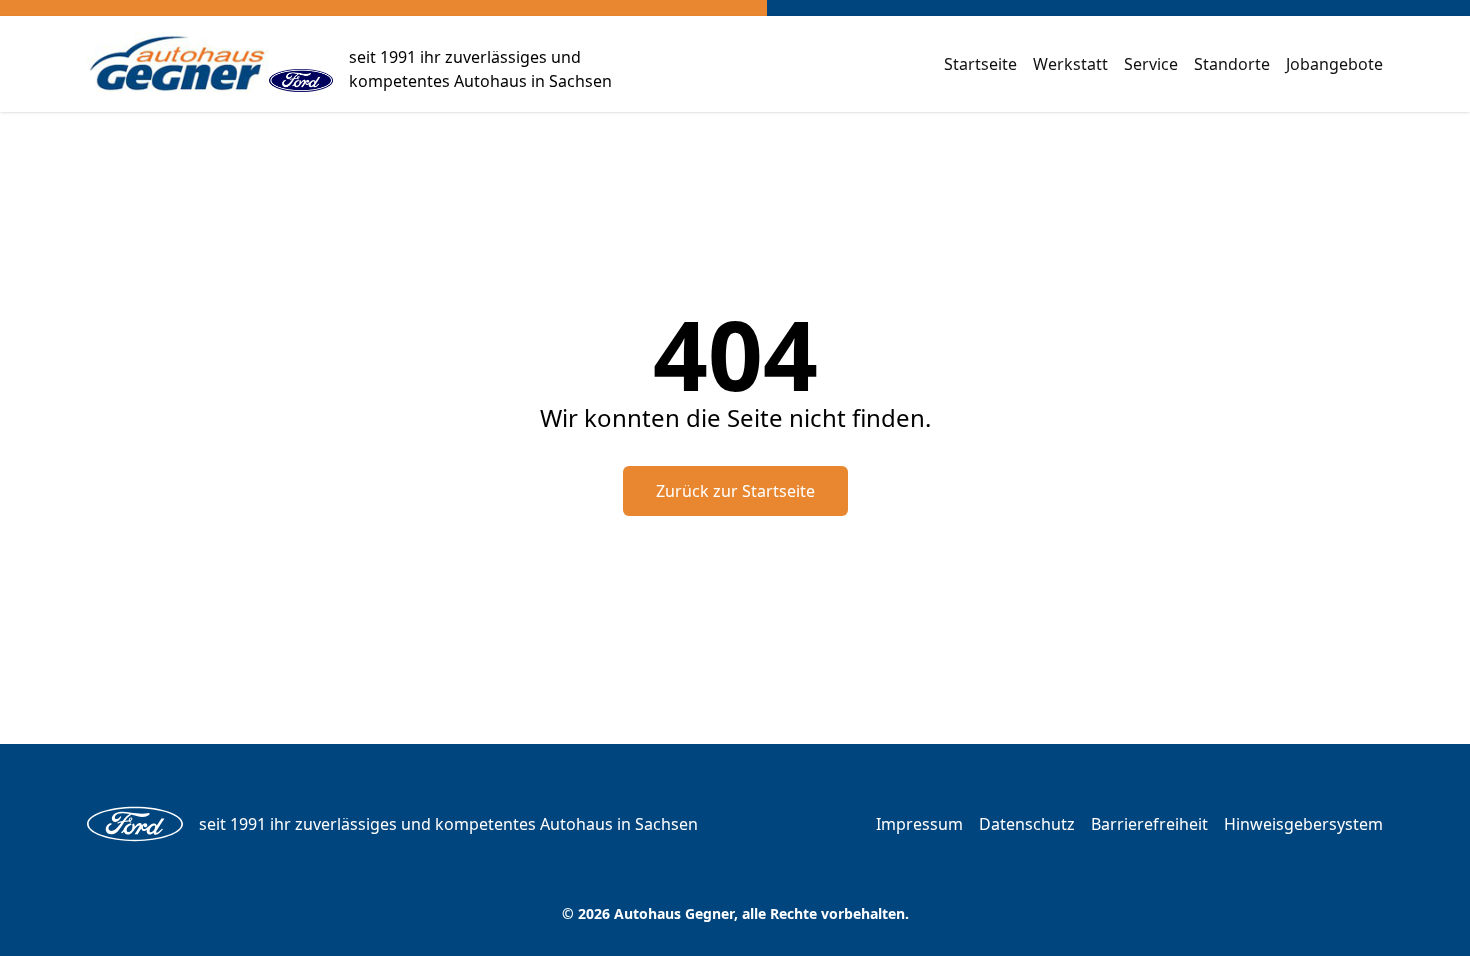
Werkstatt (1070, 64)
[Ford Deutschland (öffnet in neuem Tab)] (301, 64)
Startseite (980, 64)
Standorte (1232, 64)
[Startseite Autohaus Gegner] (178, 64)
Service (1151, 64)
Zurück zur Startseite (735, 491)
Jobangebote (1334, 64)
